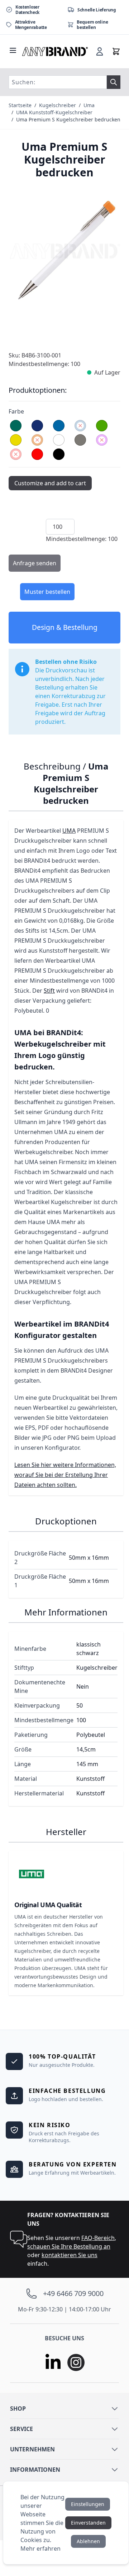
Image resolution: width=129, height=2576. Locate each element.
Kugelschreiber (58, 105)
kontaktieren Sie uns (70, 2255)
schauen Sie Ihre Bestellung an (69, 2246)
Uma (89, 105)
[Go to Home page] (55, 51)
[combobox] (58, 82)
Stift (49, 991)
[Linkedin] (53, 2362)
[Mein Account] (100, 51)
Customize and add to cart (50, 483)
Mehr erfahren (40, 2549)
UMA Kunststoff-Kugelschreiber (54, 112)
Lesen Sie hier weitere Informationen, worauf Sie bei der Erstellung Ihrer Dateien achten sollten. (65, 1475)
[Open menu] (13, 50)
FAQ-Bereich (98, 2238)
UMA (69, 831)
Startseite (20, 105)
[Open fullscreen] (64, 252)
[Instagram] (76, 2362)
